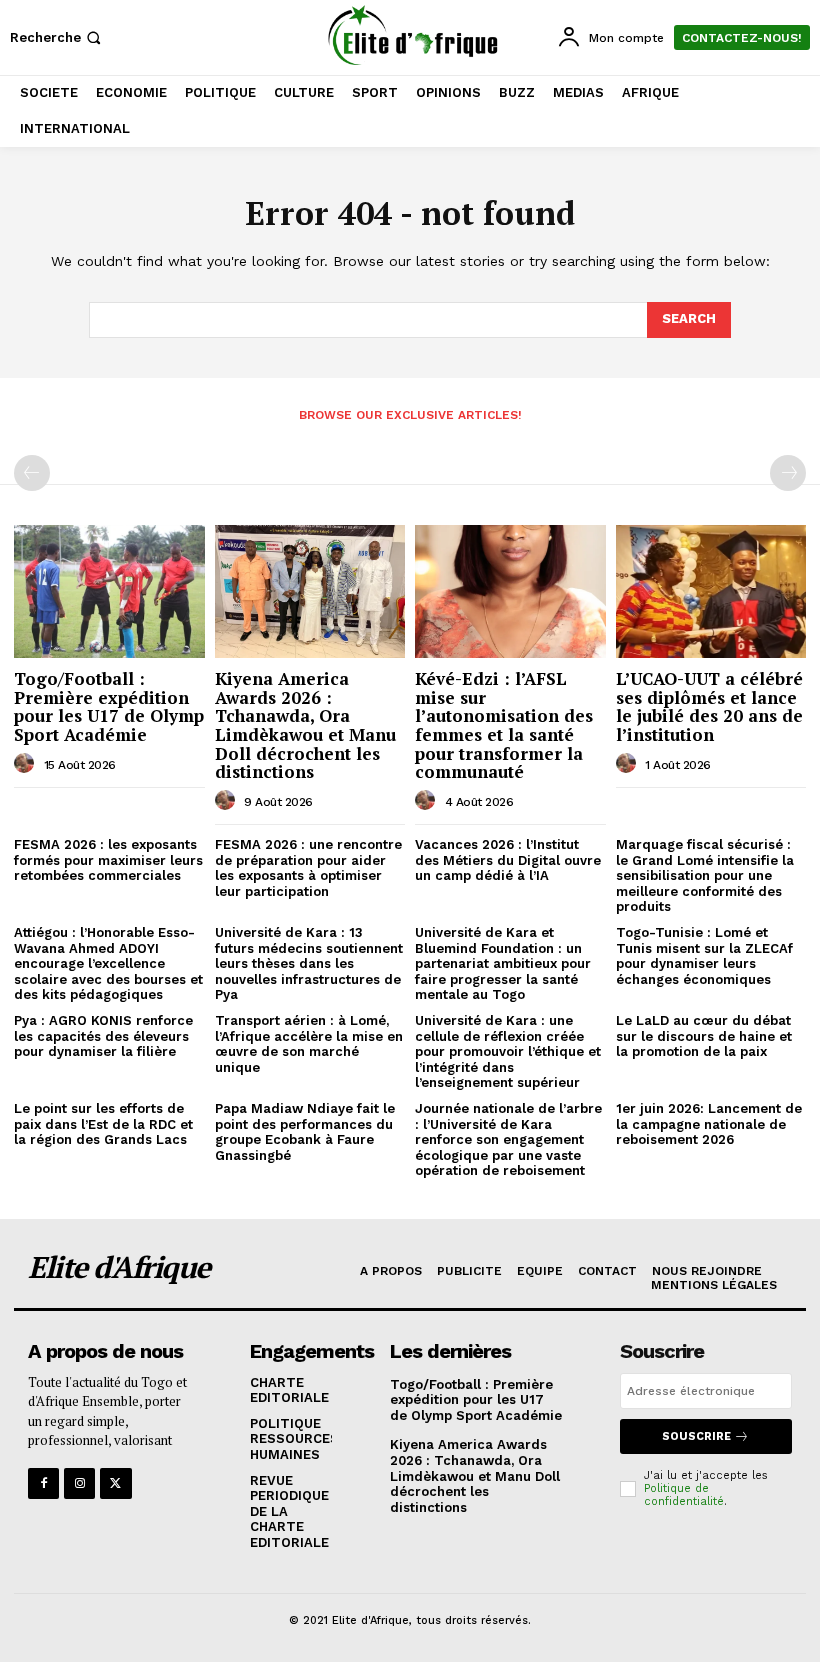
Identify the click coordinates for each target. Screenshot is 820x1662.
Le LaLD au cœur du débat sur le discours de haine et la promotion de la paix (704, 1036)
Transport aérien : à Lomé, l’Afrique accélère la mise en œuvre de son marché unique (309, 1044)
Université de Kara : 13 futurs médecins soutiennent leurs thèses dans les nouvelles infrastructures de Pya (309, 963)
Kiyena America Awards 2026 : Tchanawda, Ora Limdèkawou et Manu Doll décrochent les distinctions (305, 725)
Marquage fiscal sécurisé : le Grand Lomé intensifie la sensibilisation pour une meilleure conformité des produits (705, 875)
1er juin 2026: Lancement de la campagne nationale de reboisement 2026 (709, 1124)
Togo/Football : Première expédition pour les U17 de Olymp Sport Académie (109, 706)
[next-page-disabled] (788, 473)
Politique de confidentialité (684, 1495)
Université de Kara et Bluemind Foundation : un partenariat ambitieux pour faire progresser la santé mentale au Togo (503, 963)
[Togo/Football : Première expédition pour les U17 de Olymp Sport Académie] (109, 591)
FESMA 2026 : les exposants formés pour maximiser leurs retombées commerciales (108, 860)
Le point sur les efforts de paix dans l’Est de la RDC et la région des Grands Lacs (103, 1124)
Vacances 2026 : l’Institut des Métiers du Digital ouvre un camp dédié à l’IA (508, 860)
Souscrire (696, 1436)
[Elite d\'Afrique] (412, 35)
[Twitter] (115, 1483)
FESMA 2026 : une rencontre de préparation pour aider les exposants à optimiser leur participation (308, 868)
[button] (57, 37)
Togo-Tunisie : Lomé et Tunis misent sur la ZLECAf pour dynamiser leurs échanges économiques (704, 956)
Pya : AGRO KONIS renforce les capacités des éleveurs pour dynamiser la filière (103, 1036)
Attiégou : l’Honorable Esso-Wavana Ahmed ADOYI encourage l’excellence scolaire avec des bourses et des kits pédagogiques (108, 963)
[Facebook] (43, 1483)
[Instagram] (79, 1483)
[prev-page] (32, 473)
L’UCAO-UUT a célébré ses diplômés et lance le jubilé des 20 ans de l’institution (709, 706)
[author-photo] (27, 764)
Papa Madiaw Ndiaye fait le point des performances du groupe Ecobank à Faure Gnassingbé (305, 1132)
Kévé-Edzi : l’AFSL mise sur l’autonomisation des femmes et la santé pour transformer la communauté (504, 725)
